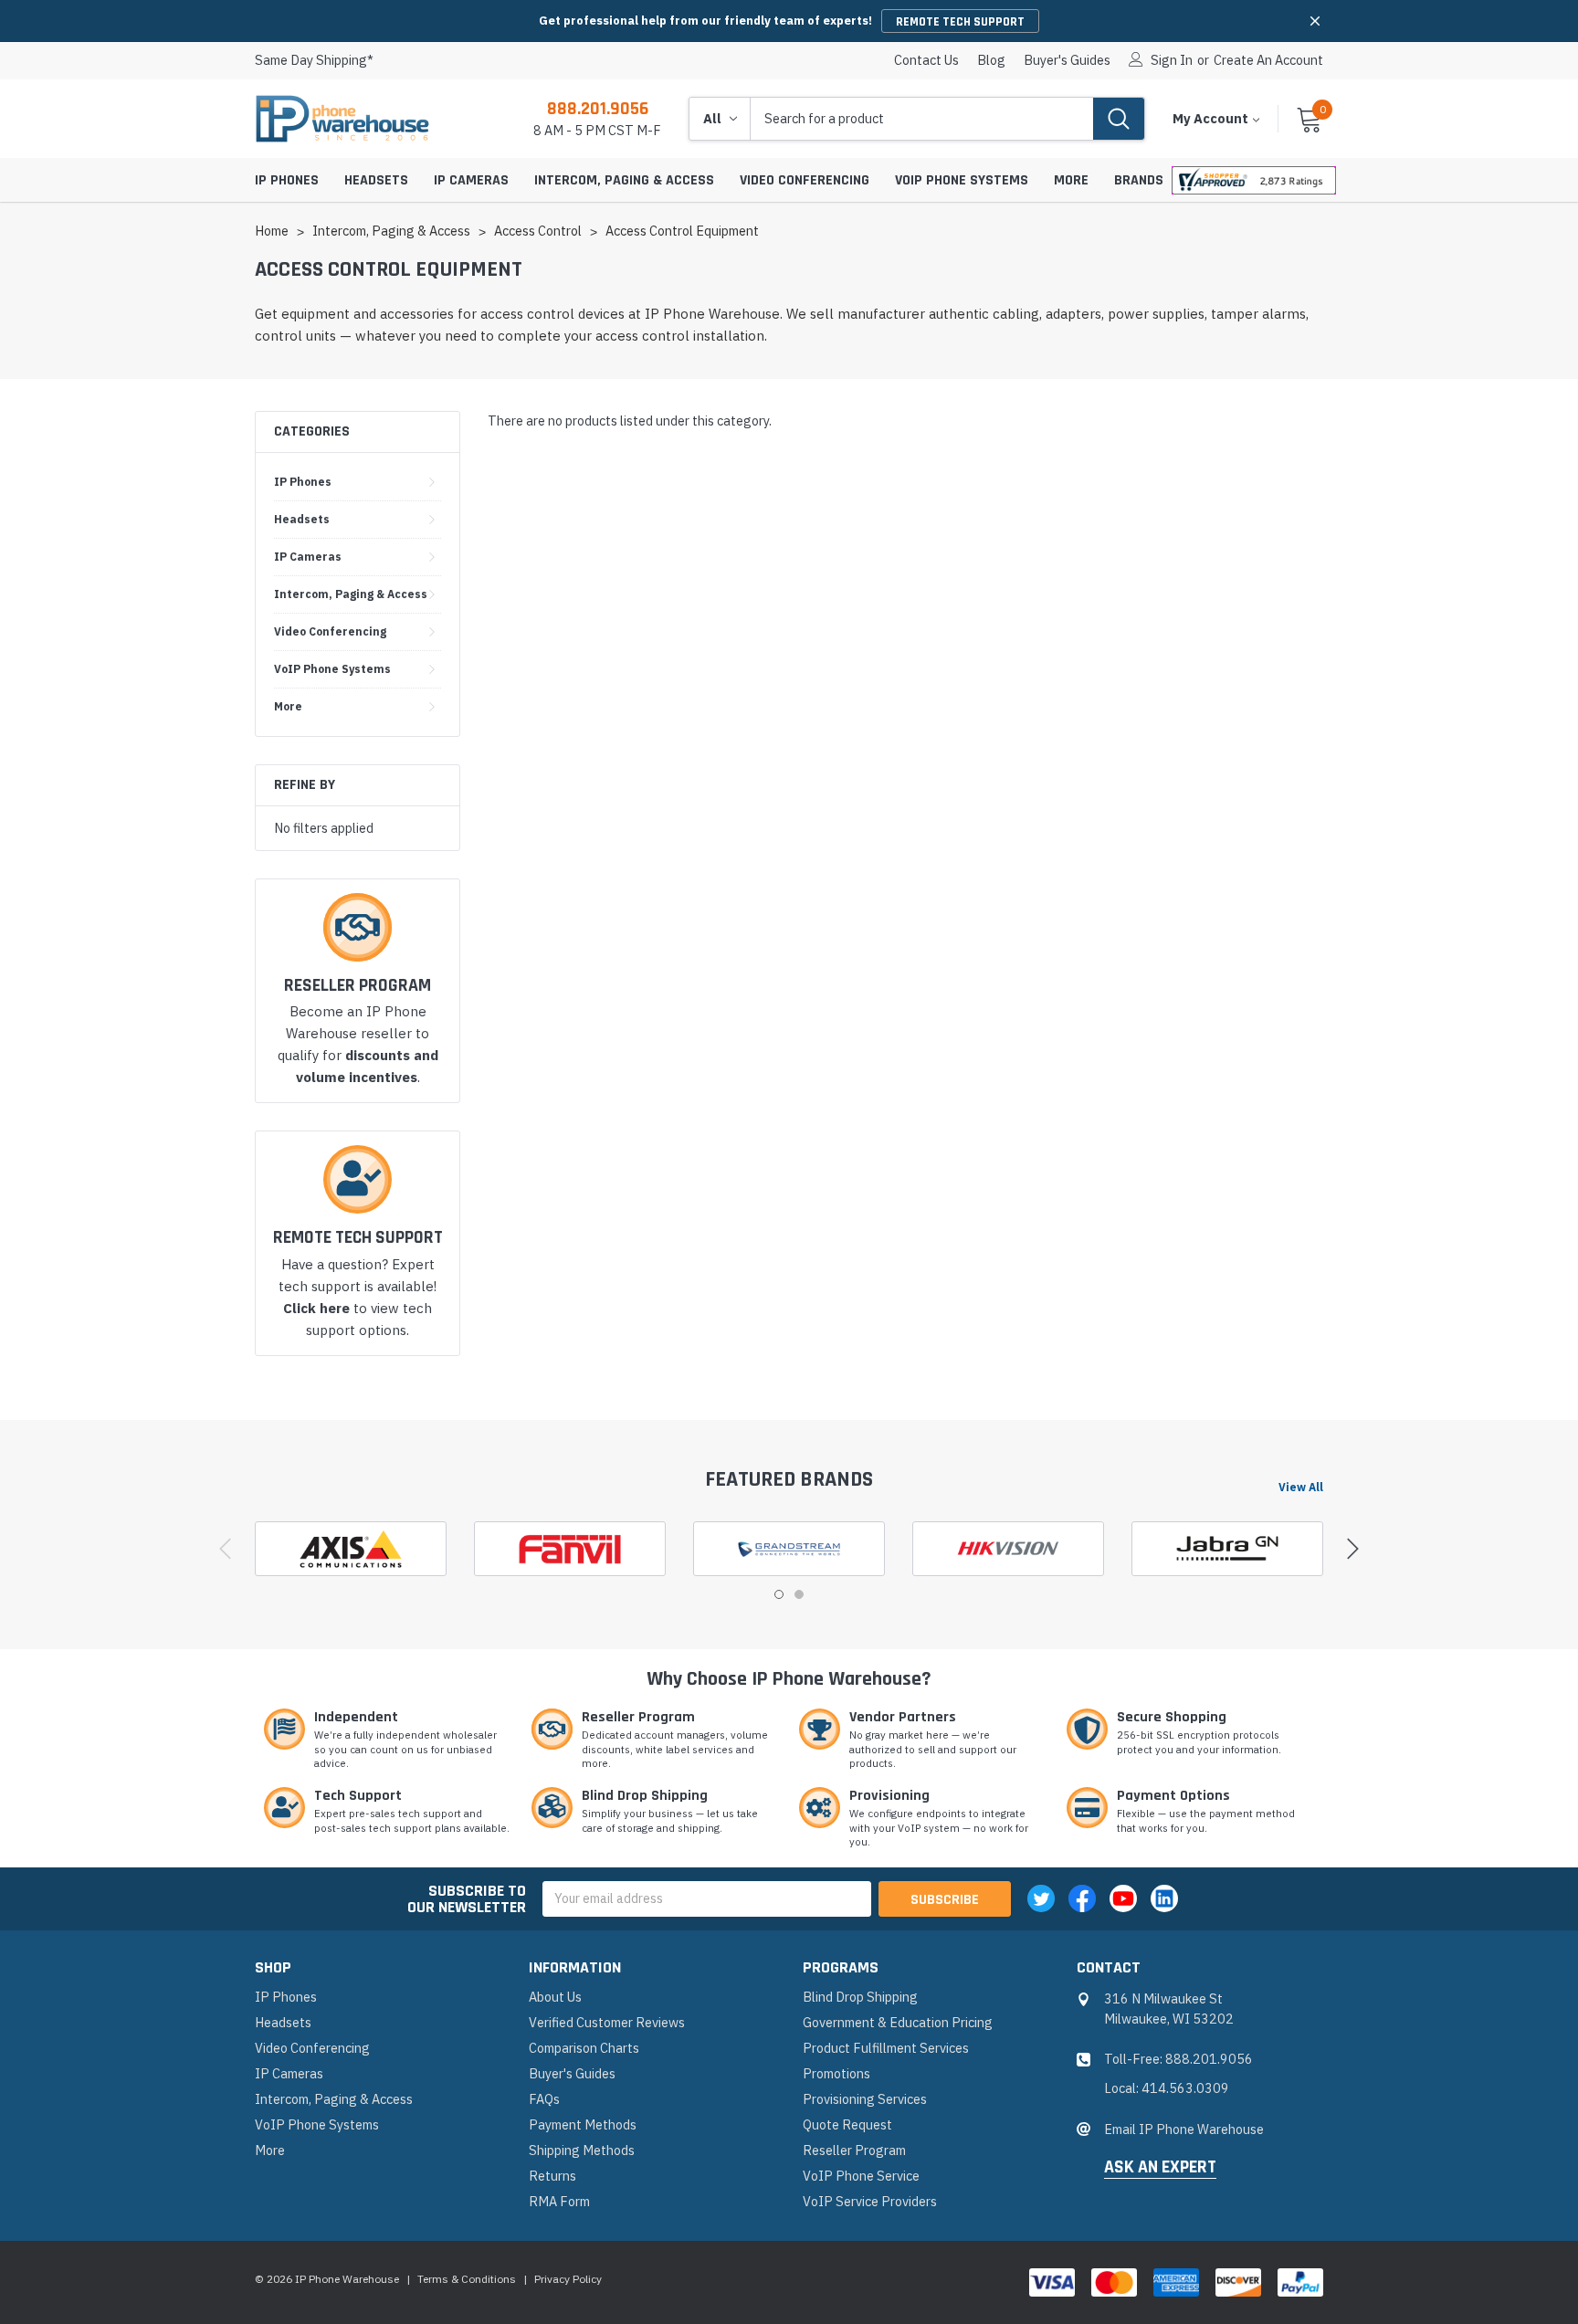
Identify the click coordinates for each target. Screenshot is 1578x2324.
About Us (555, 1997)
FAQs (544, 2099)
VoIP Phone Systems (962, 180)
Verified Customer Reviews (607, 2022)
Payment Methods (583, 2124)
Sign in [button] (1172, 60)
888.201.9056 (598, 109)
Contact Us (926, 60)
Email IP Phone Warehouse (1184, 2129)
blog (991, 60)
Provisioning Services (865, 2099)
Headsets (376, 180)
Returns (552, 2176)
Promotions (836, 2073)
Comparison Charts (584, 2048)
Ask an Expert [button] (1160, 2168)
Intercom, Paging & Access (624, 180)
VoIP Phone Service (861, 2176)
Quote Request (847, 2124)
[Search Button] (1119, 119)
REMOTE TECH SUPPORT (960, 22)
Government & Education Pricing (898, 2022)
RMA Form (559, 2201)
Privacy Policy (568, 2279)
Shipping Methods (582, 2150)
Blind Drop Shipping (860, 1997)
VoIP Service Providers (870, 2201)
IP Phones (287, 180)
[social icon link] (1041, 1898)
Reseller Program (854, 2150)
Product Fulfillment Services (886, 2048)
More (1071, 180)
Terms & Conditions (467, 2279)
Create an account (1268, 60)
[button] (1315, 21)
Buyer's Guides (1067, 60)
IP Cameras (471, 180)
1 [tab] (779, 1594)
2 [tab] (799, 1594)
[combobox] (922, 119)
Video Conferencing (805, 180)
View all (1301, 1486)
